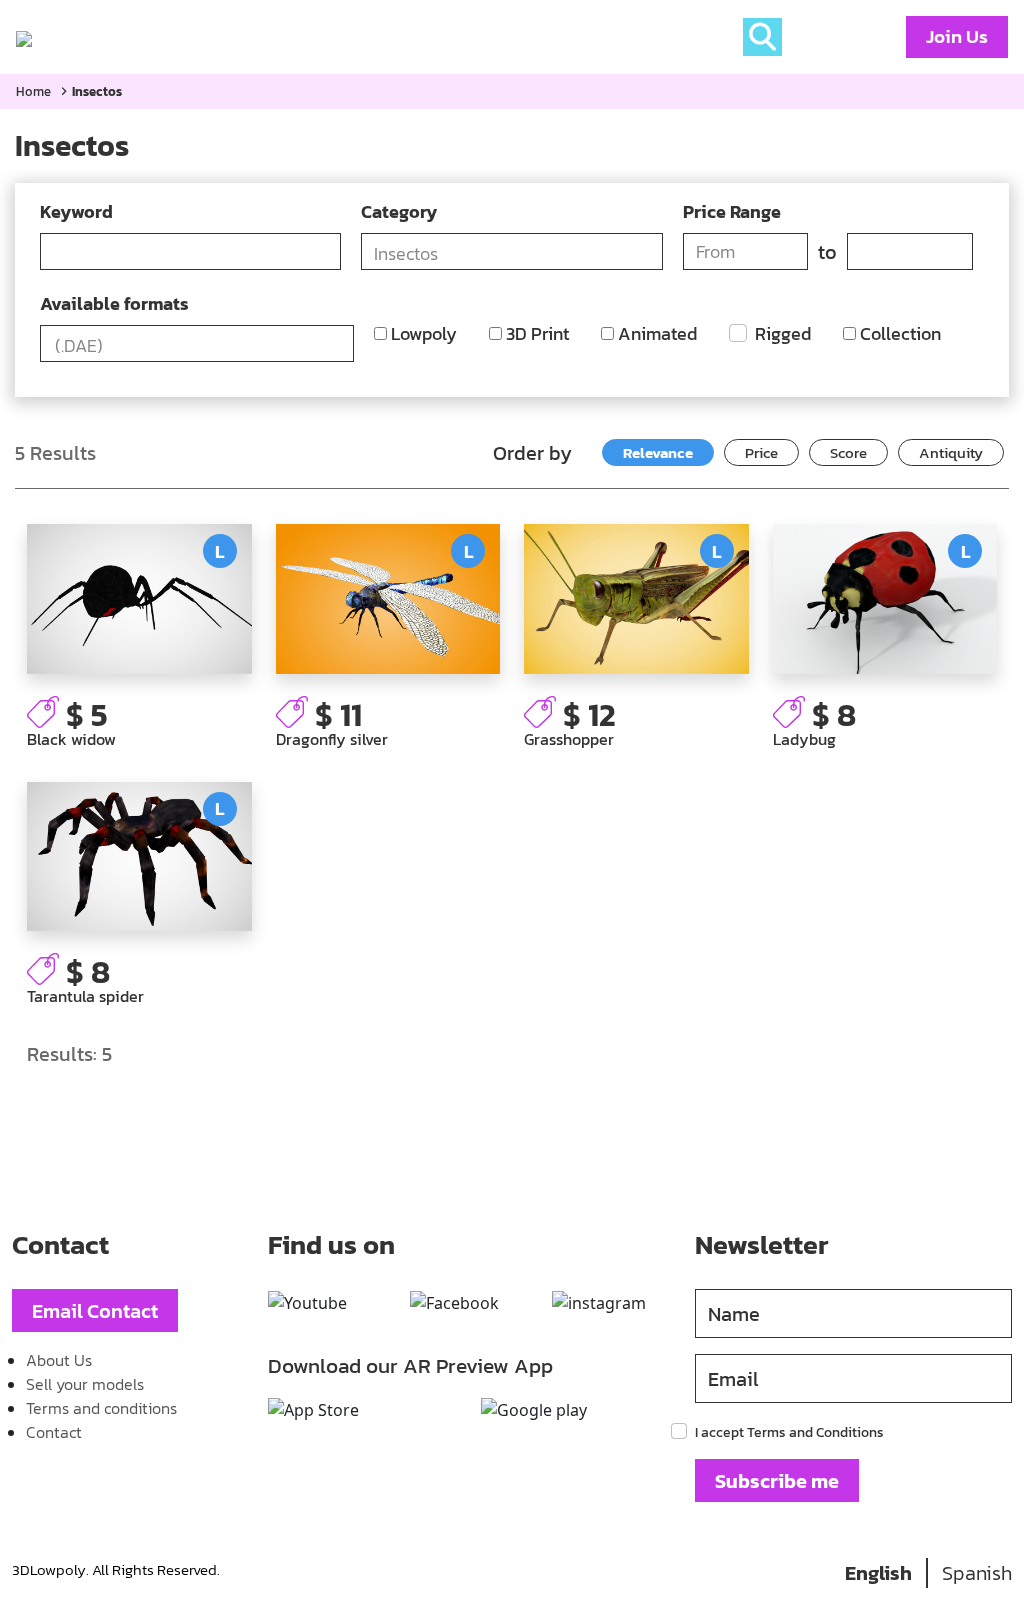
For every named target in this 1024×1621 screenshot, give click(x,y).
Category (399, 211)
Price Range (732, 211)
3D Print (535, 333)
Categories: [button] (177, 37)
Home (84, 37)
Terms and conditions (101, 1408)
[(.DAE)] (197, 346)
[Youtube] (307, 1303)
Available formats (114, 303)
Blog (278, 37)
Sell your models (85, 1384)
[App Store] (313, 1410)
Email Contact (95, 1311)
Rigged (781, 333)
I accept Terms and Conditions (789, 1432)
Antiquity (951, 452)
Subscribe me (777, 1481)
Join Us (957, 36)
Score (848, 452)
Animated (655, 333)
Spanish (977, 1573)
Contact (54, 1432)
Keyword (76, 211)
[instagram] (599, 1303)
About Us (59, 1360)
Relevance (658, 452)
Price (761, 452)
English (878, 1573)
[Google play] (534, 1410)
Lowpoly (422, 333)
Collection (898, 333)
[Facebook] (454, 1303)
